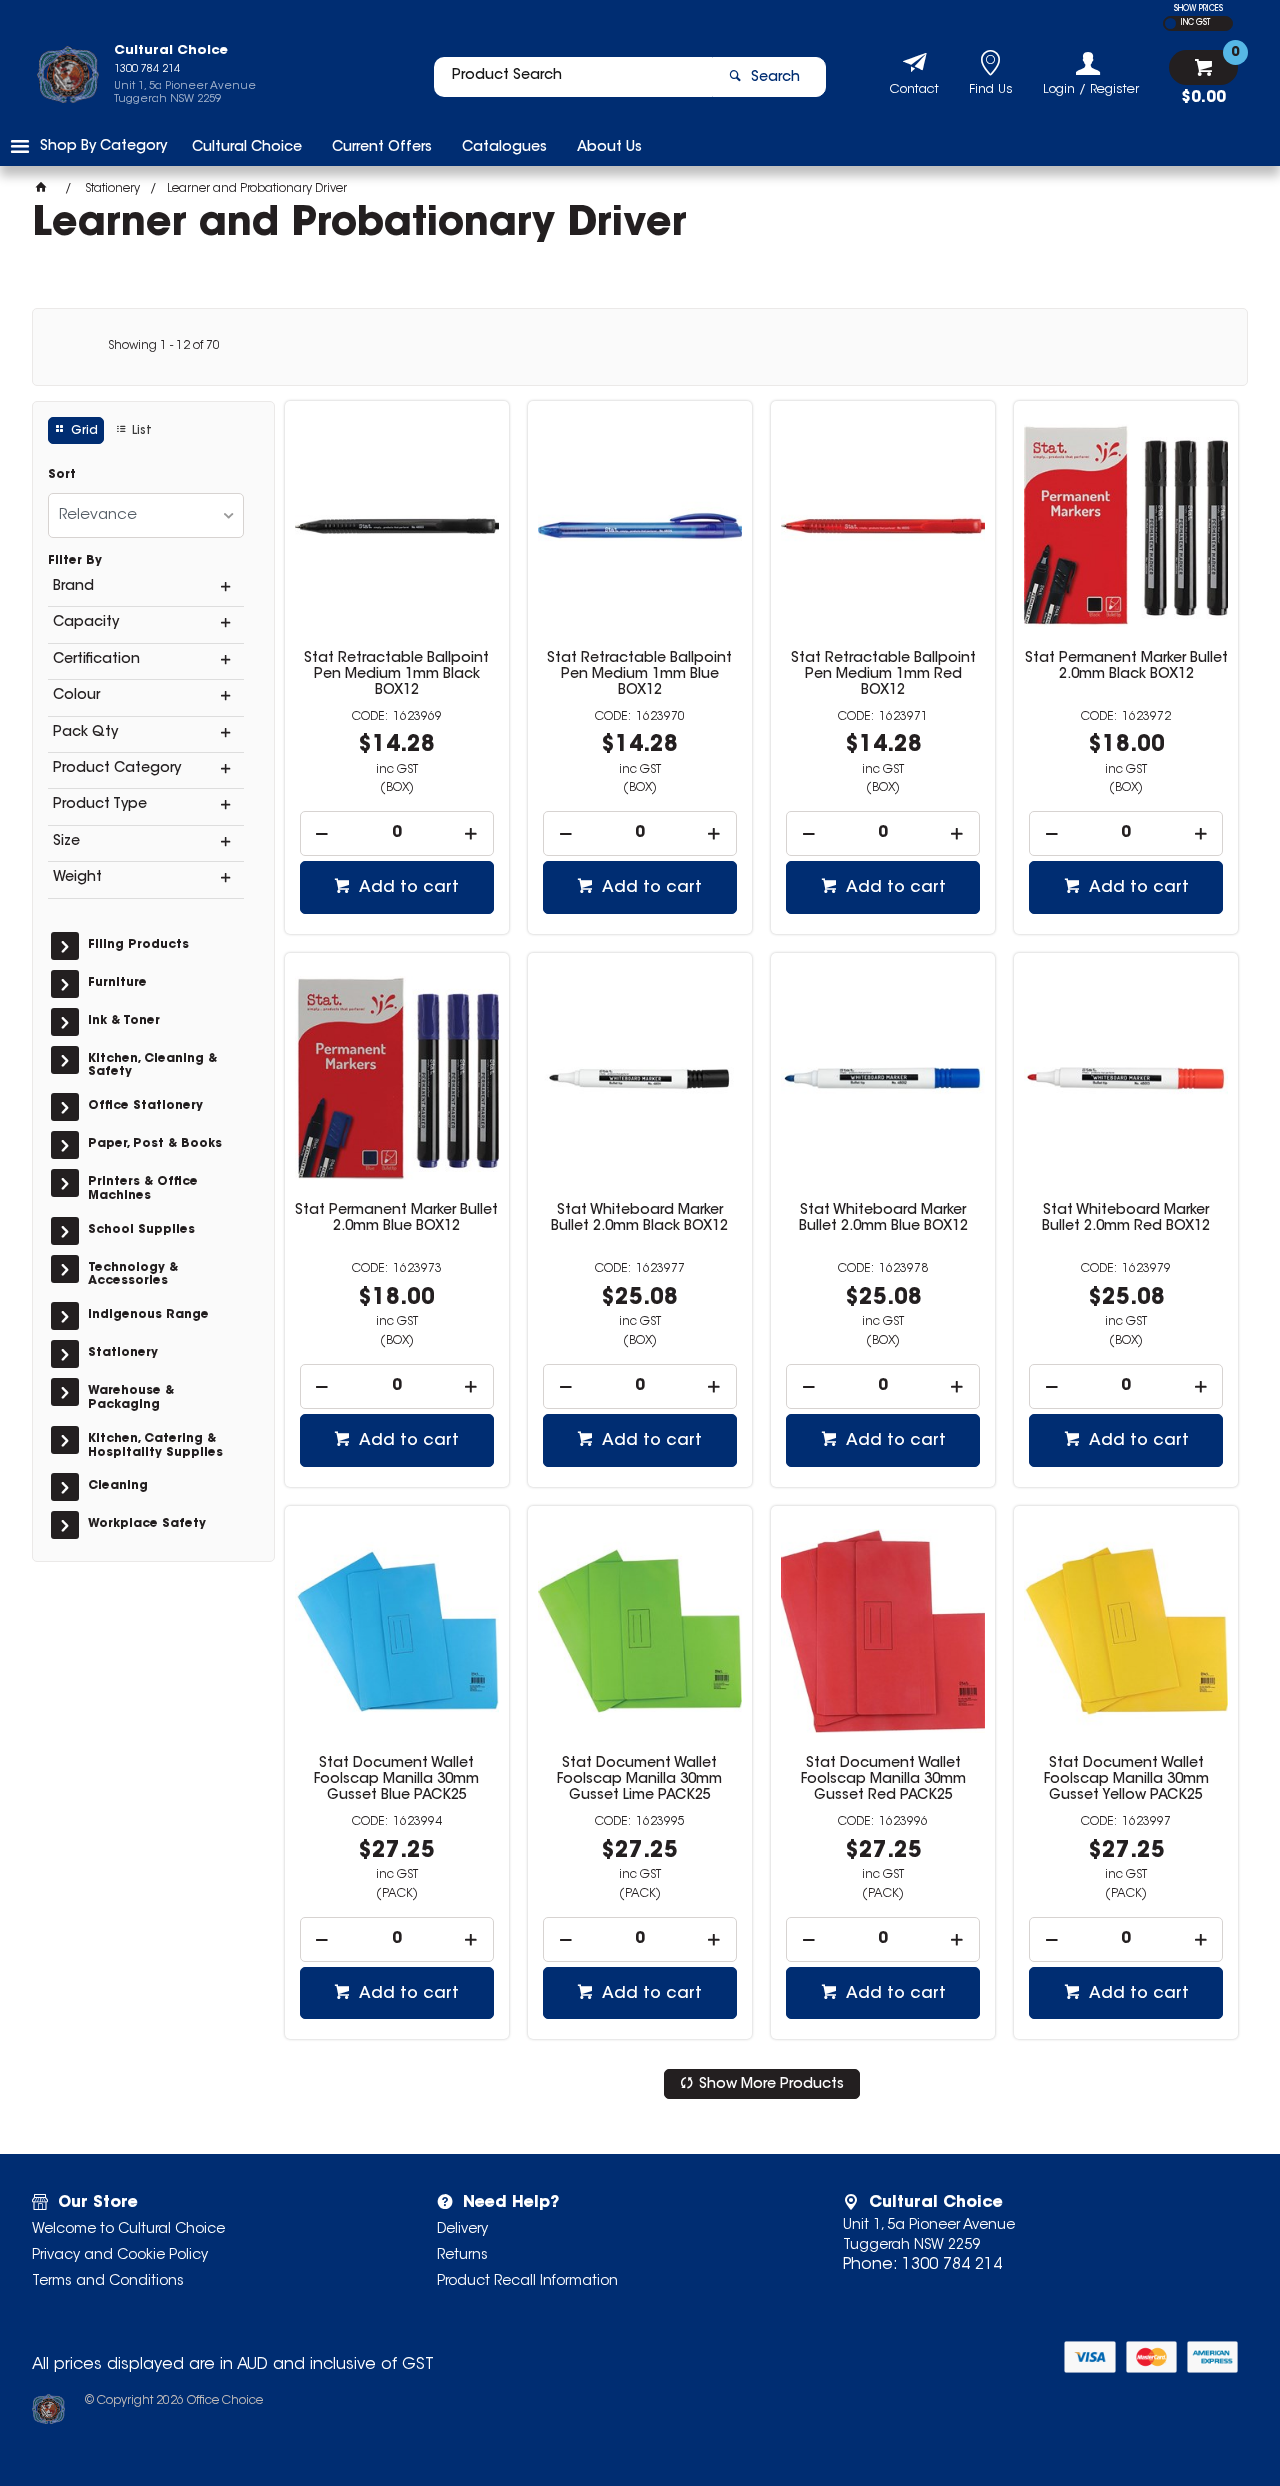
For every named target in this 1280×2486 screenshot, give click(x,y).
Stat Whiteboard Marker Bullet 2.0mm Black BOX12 (639, 1219)
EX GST (1170, 23)
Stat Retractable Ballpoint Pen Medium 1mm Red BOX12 (883, 675)
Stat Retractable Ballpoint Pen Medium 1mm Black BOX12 (396, 675)
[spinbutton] (397, 833)
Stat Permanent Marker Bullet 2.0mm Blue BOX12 (396, 1219)
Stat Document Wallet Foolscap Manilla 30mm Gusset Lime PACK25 (639, 1780)
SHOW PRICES (1198, 9)
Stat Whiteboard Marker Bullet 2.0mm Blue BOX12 (883, 1219)
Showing (164, 346)
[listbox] (146, 515)
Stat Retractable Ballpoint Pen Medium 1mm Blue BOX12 (639, 675)
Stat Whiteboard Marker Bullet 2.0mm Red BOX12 (1126, 1219)
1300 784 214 (952, 2265)
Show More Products (771, 2085)
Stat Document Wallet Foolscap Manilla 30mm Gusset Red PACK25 (883, 1780)
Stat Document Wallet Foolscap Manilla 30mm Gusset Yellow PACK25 (1126, 1780)
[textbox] (573, 77)
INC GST (1195, 23)
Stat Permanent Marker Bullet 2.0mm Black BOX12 (1126, 667)
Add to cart (407, 888)
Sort (62, 475)
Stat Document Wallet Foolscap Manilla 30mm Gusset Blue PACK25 (396, 1780)
